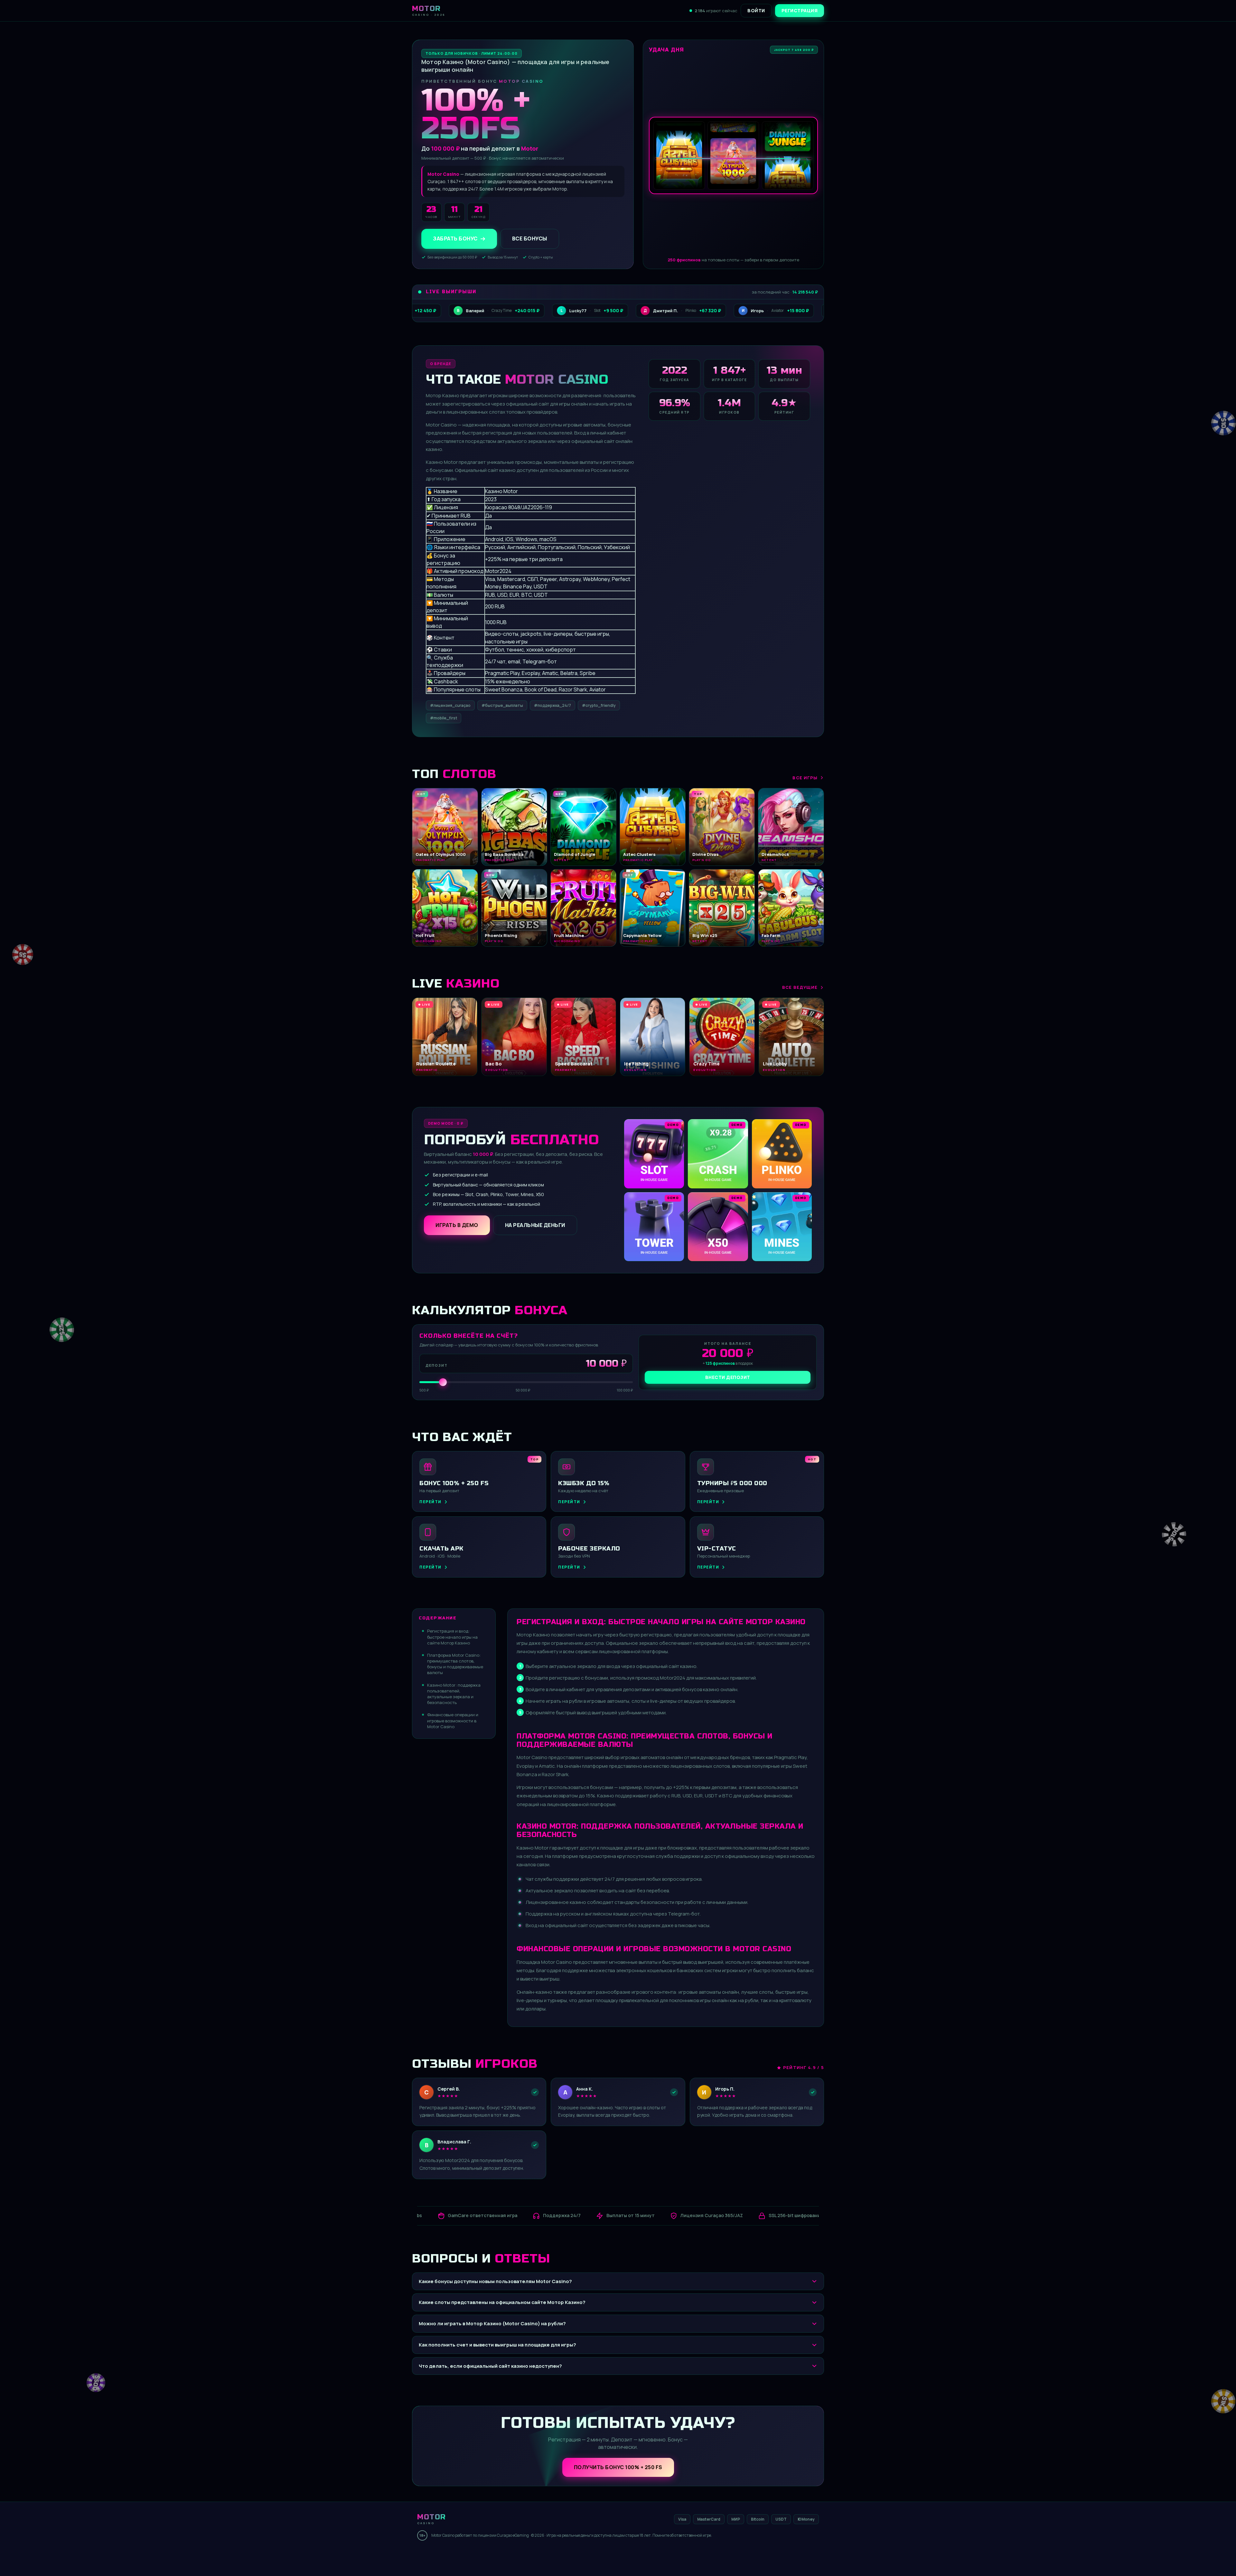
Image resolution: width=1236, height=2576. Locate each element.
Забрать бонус (455, 239)
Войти (756, 10)
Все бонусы (530, 239)
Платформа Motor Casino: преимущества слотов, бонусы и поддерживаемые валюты (455, 1664)
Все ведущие (800, 987)
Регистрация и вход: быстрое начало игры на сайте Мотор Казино (452, 1637)
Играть (101, 2556)
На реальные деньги (535, 1225)
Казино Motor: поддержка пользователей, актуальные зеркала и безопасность (454, 1694)
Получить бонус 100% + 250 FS (618, 2467)
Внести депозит (728, 1377)
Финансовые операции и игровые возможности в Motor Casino (453, 1720)
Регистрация (800, 10)
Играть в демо (457, 1225)
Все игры (805, 778)
